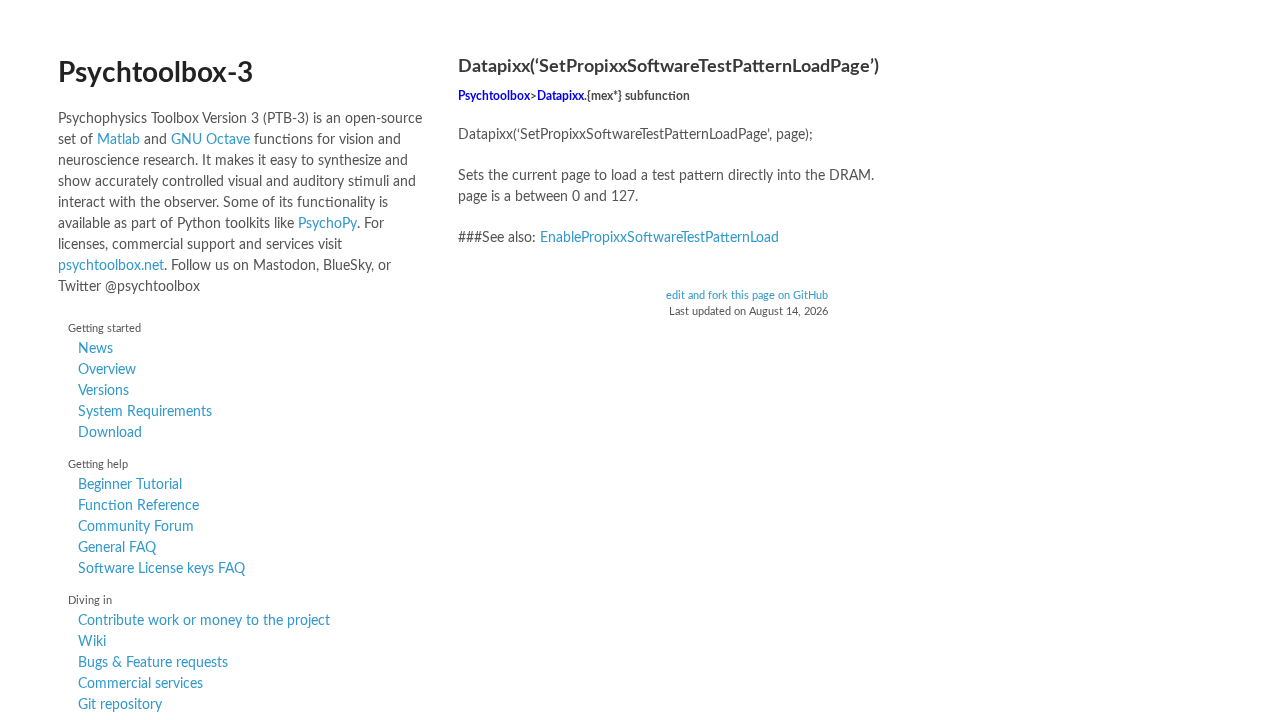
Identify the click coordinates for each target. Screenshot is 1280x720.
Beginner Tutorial (130, 485)
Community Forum (136, 527)
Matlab (118, 140)
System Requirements (145, 412)
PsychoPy (327, 224)
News (95, 349)
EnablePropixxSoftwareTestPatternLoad (659, 238)
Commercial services (140, 684)
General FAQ (117, 548)
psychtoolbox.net (111, 266)
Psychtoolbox (494, 96)
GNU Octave (210, 140)
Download (110, 433)
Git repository (120, 705)
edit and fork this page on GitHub (747, 296)
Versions (103, 391)
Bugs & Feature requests (153, 663)
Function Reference (138, 506)
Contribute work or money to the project (204, 621)
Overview (107, 370)
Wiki (92, 642)
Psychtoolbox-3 (155, 73)
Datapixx (560, 96)
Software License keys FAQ (161, 569)
